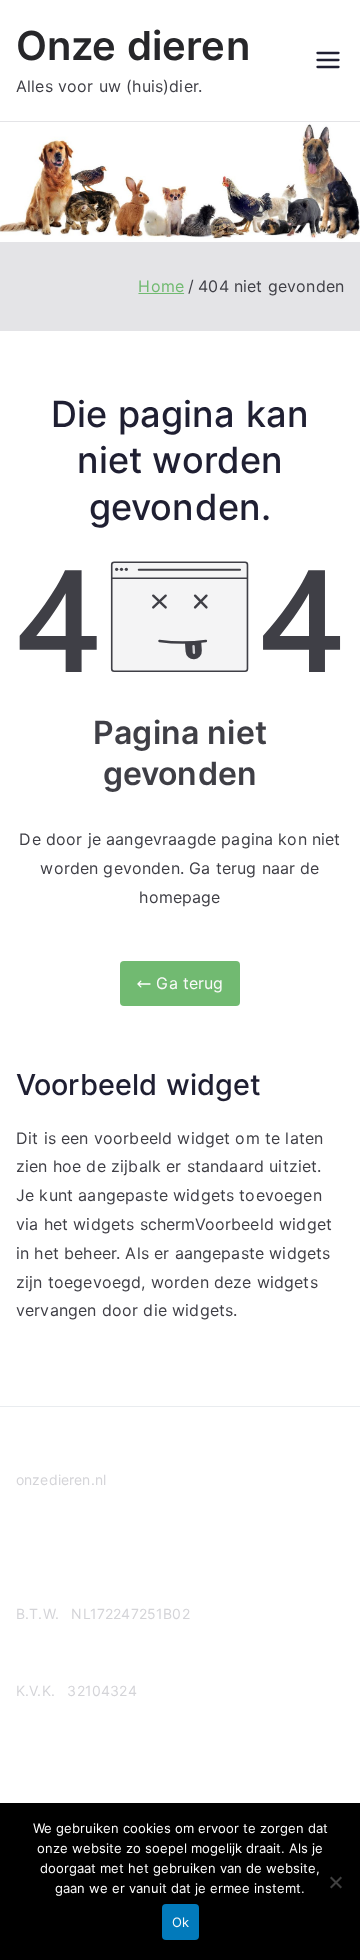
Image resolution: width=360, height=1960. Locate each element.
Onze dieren (133, 45)
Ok (180, 1922)
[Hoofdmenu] (328, 60)
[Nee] (335, 1882)
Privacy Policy (63, 1556)
